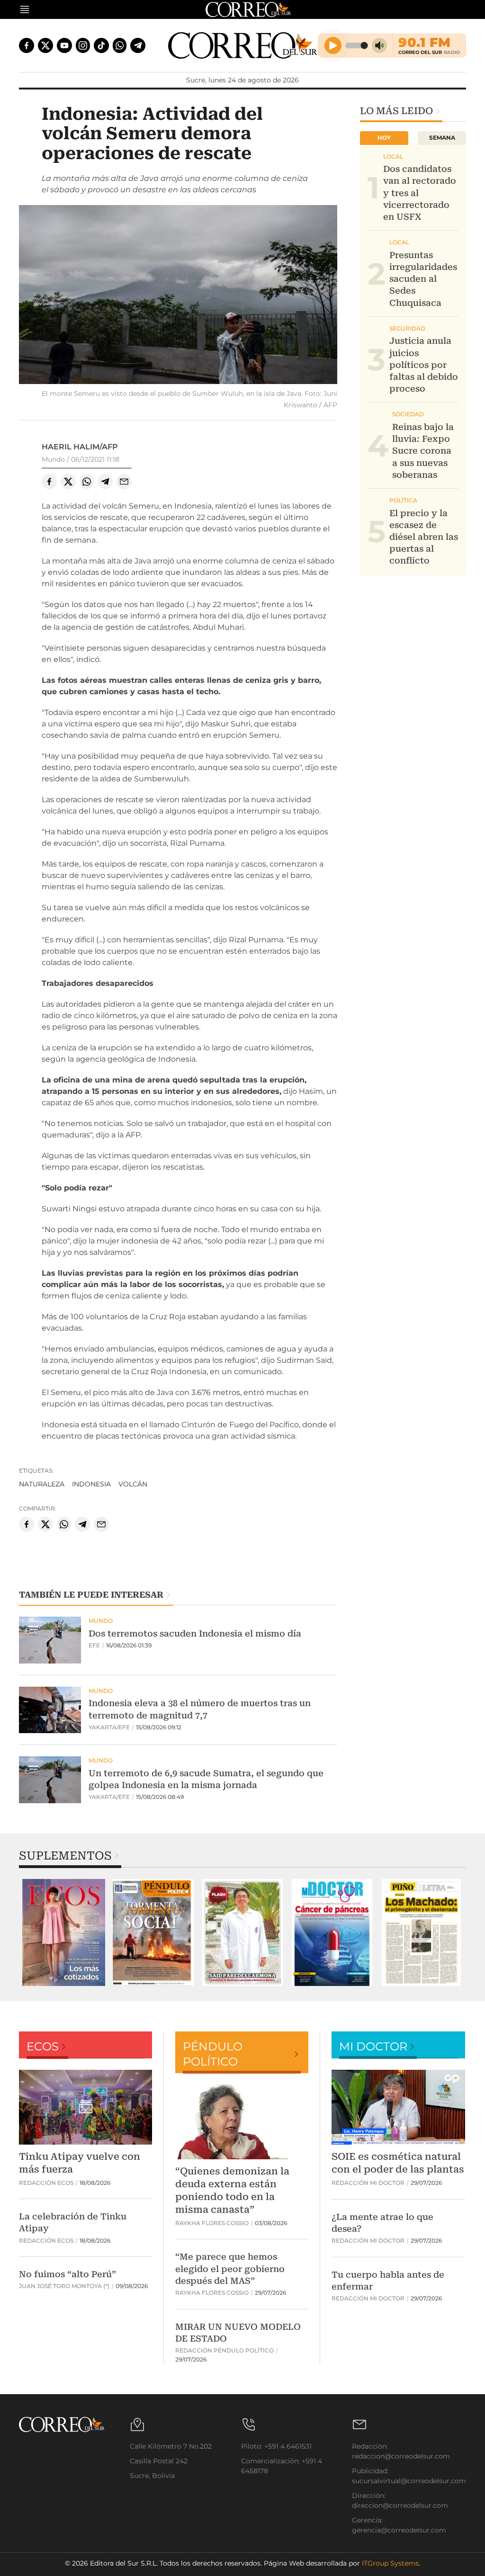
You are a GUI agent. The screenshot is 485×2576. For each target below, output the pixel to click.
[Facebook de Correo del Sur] (27, 45)
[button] (178, 296)
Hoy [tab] (384, 138)
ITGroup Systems (390, 2563)
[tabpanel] (64, 1933)
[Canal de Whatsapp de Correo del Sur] (120, 45)
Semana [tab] (442, 138)
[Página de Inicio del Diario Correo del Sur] (243, 45)
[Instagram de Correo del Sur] (83, 45)
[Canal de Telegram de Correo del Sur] (138, 45)
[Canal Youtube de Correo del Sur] (64, 45)
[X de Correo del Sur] (45, 45)
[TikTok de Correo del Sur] (101, 45)
